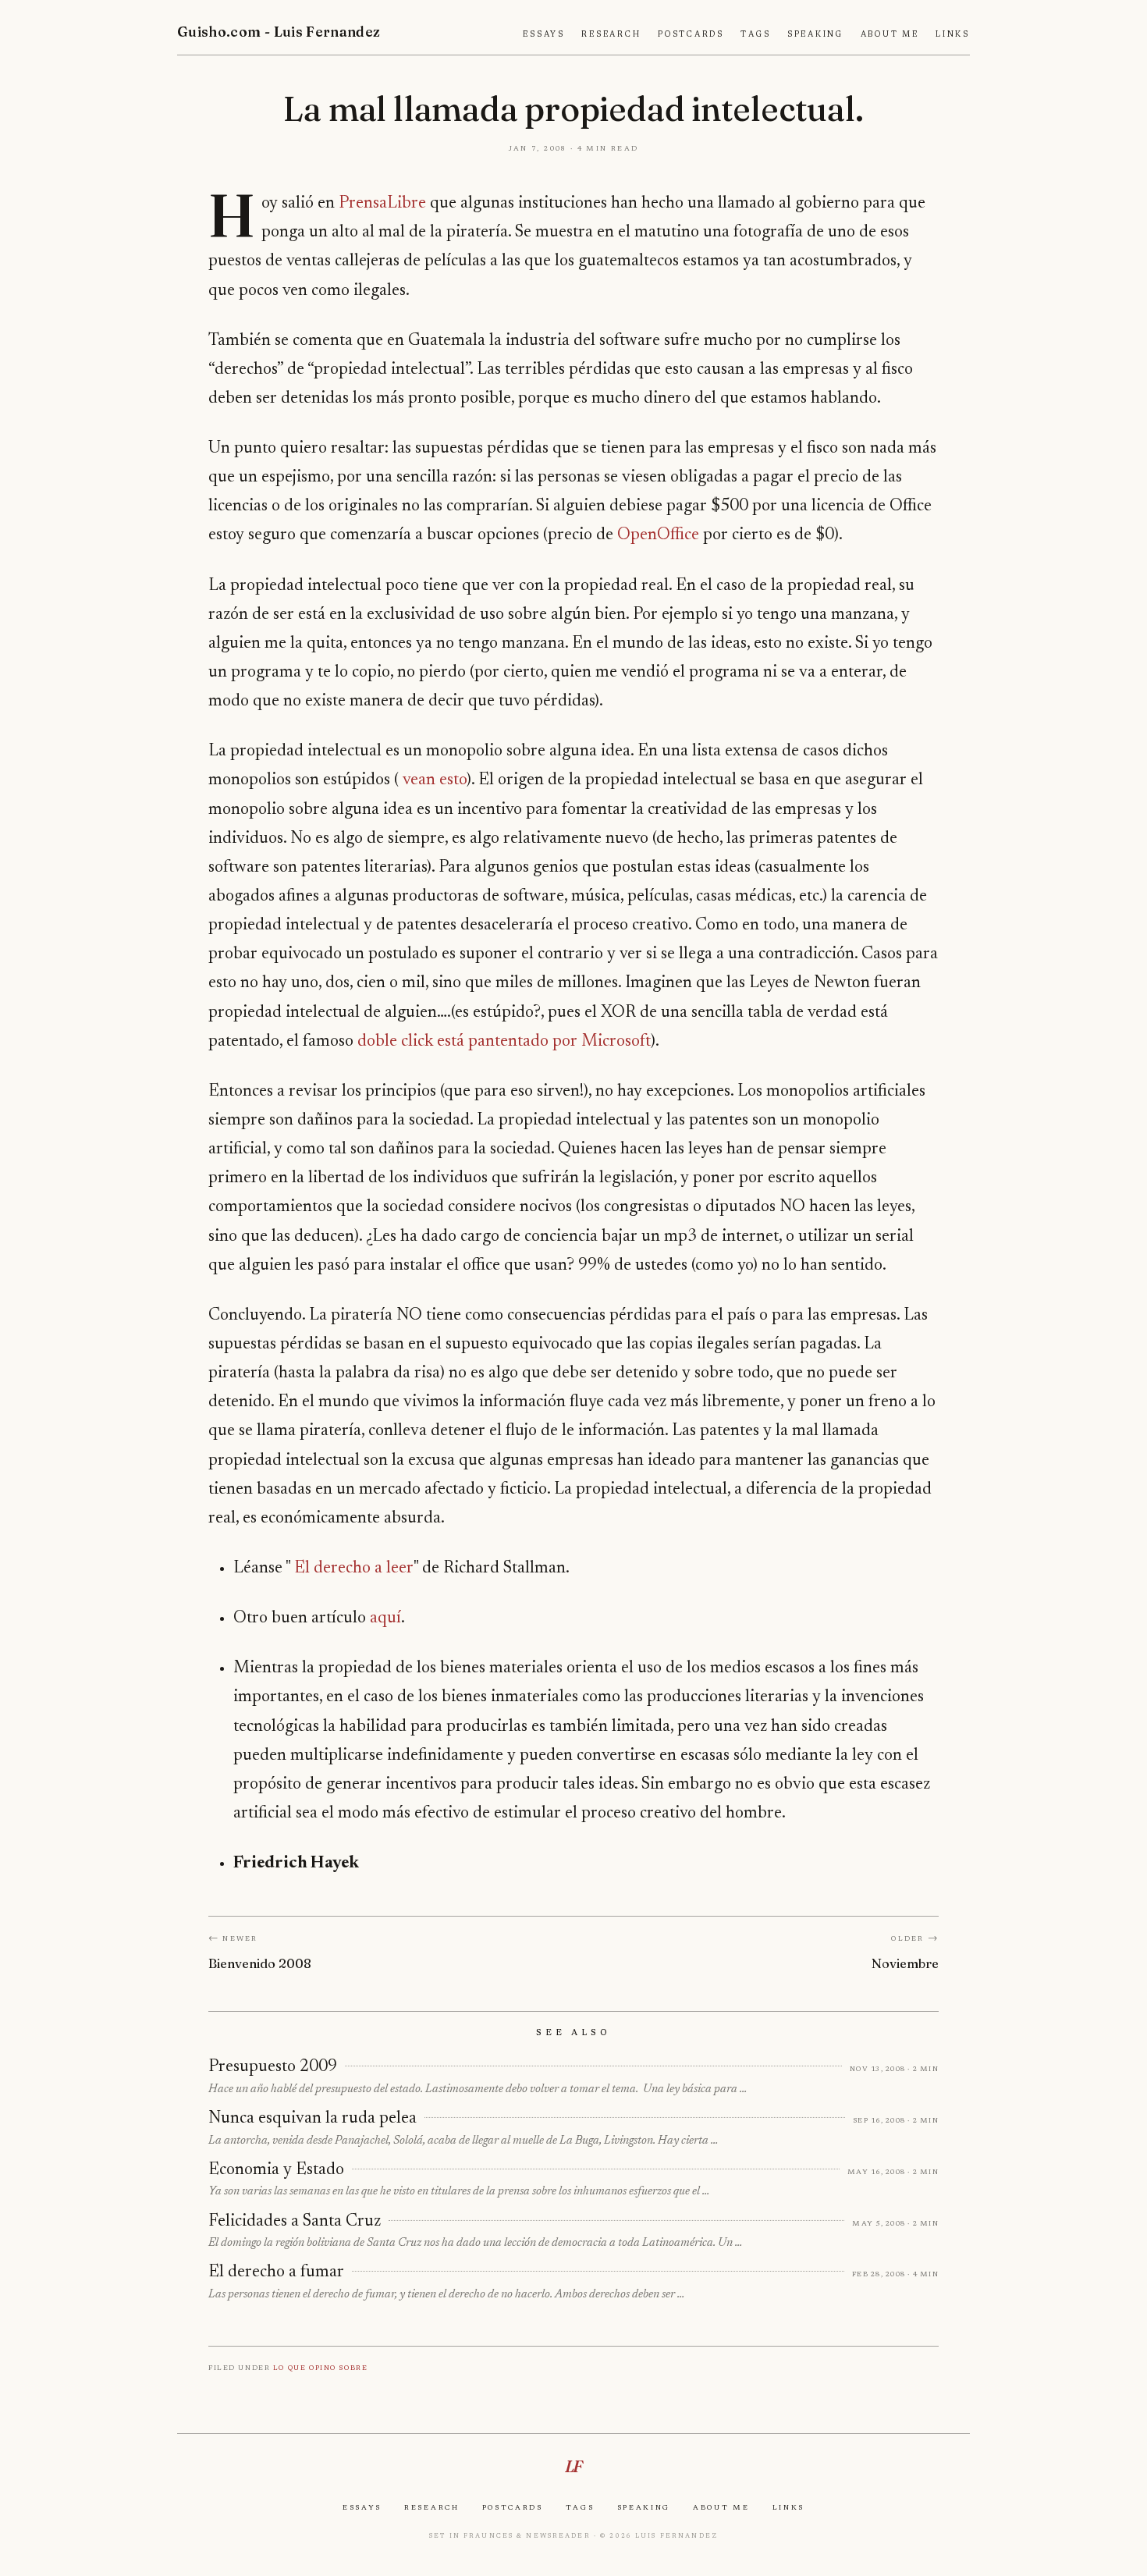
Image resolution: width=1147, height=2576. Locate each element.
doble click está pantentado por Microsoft (504, 1042)
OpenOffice (658, 535)
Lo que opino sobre (320, 2367)
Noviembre (905, 1963)
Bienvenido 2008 (260, 1963)
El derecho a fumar (276, 2272)
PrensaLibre (382, 204)
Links (953, 34)
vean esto (435, 780)
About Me (890, 34)
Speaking (815, 34)
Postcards (691, 34)
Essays (544, 34)
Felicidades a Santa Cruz (295, 2222)
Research (611, 34)
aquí (385, 1618)
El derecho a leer (354, 1569)
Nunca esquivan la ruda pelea (312, 2119)
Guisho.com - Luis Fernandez (279, 32)
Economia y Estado (276, 2170)
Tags (755, 34)
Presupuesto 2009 (273, 2067)
